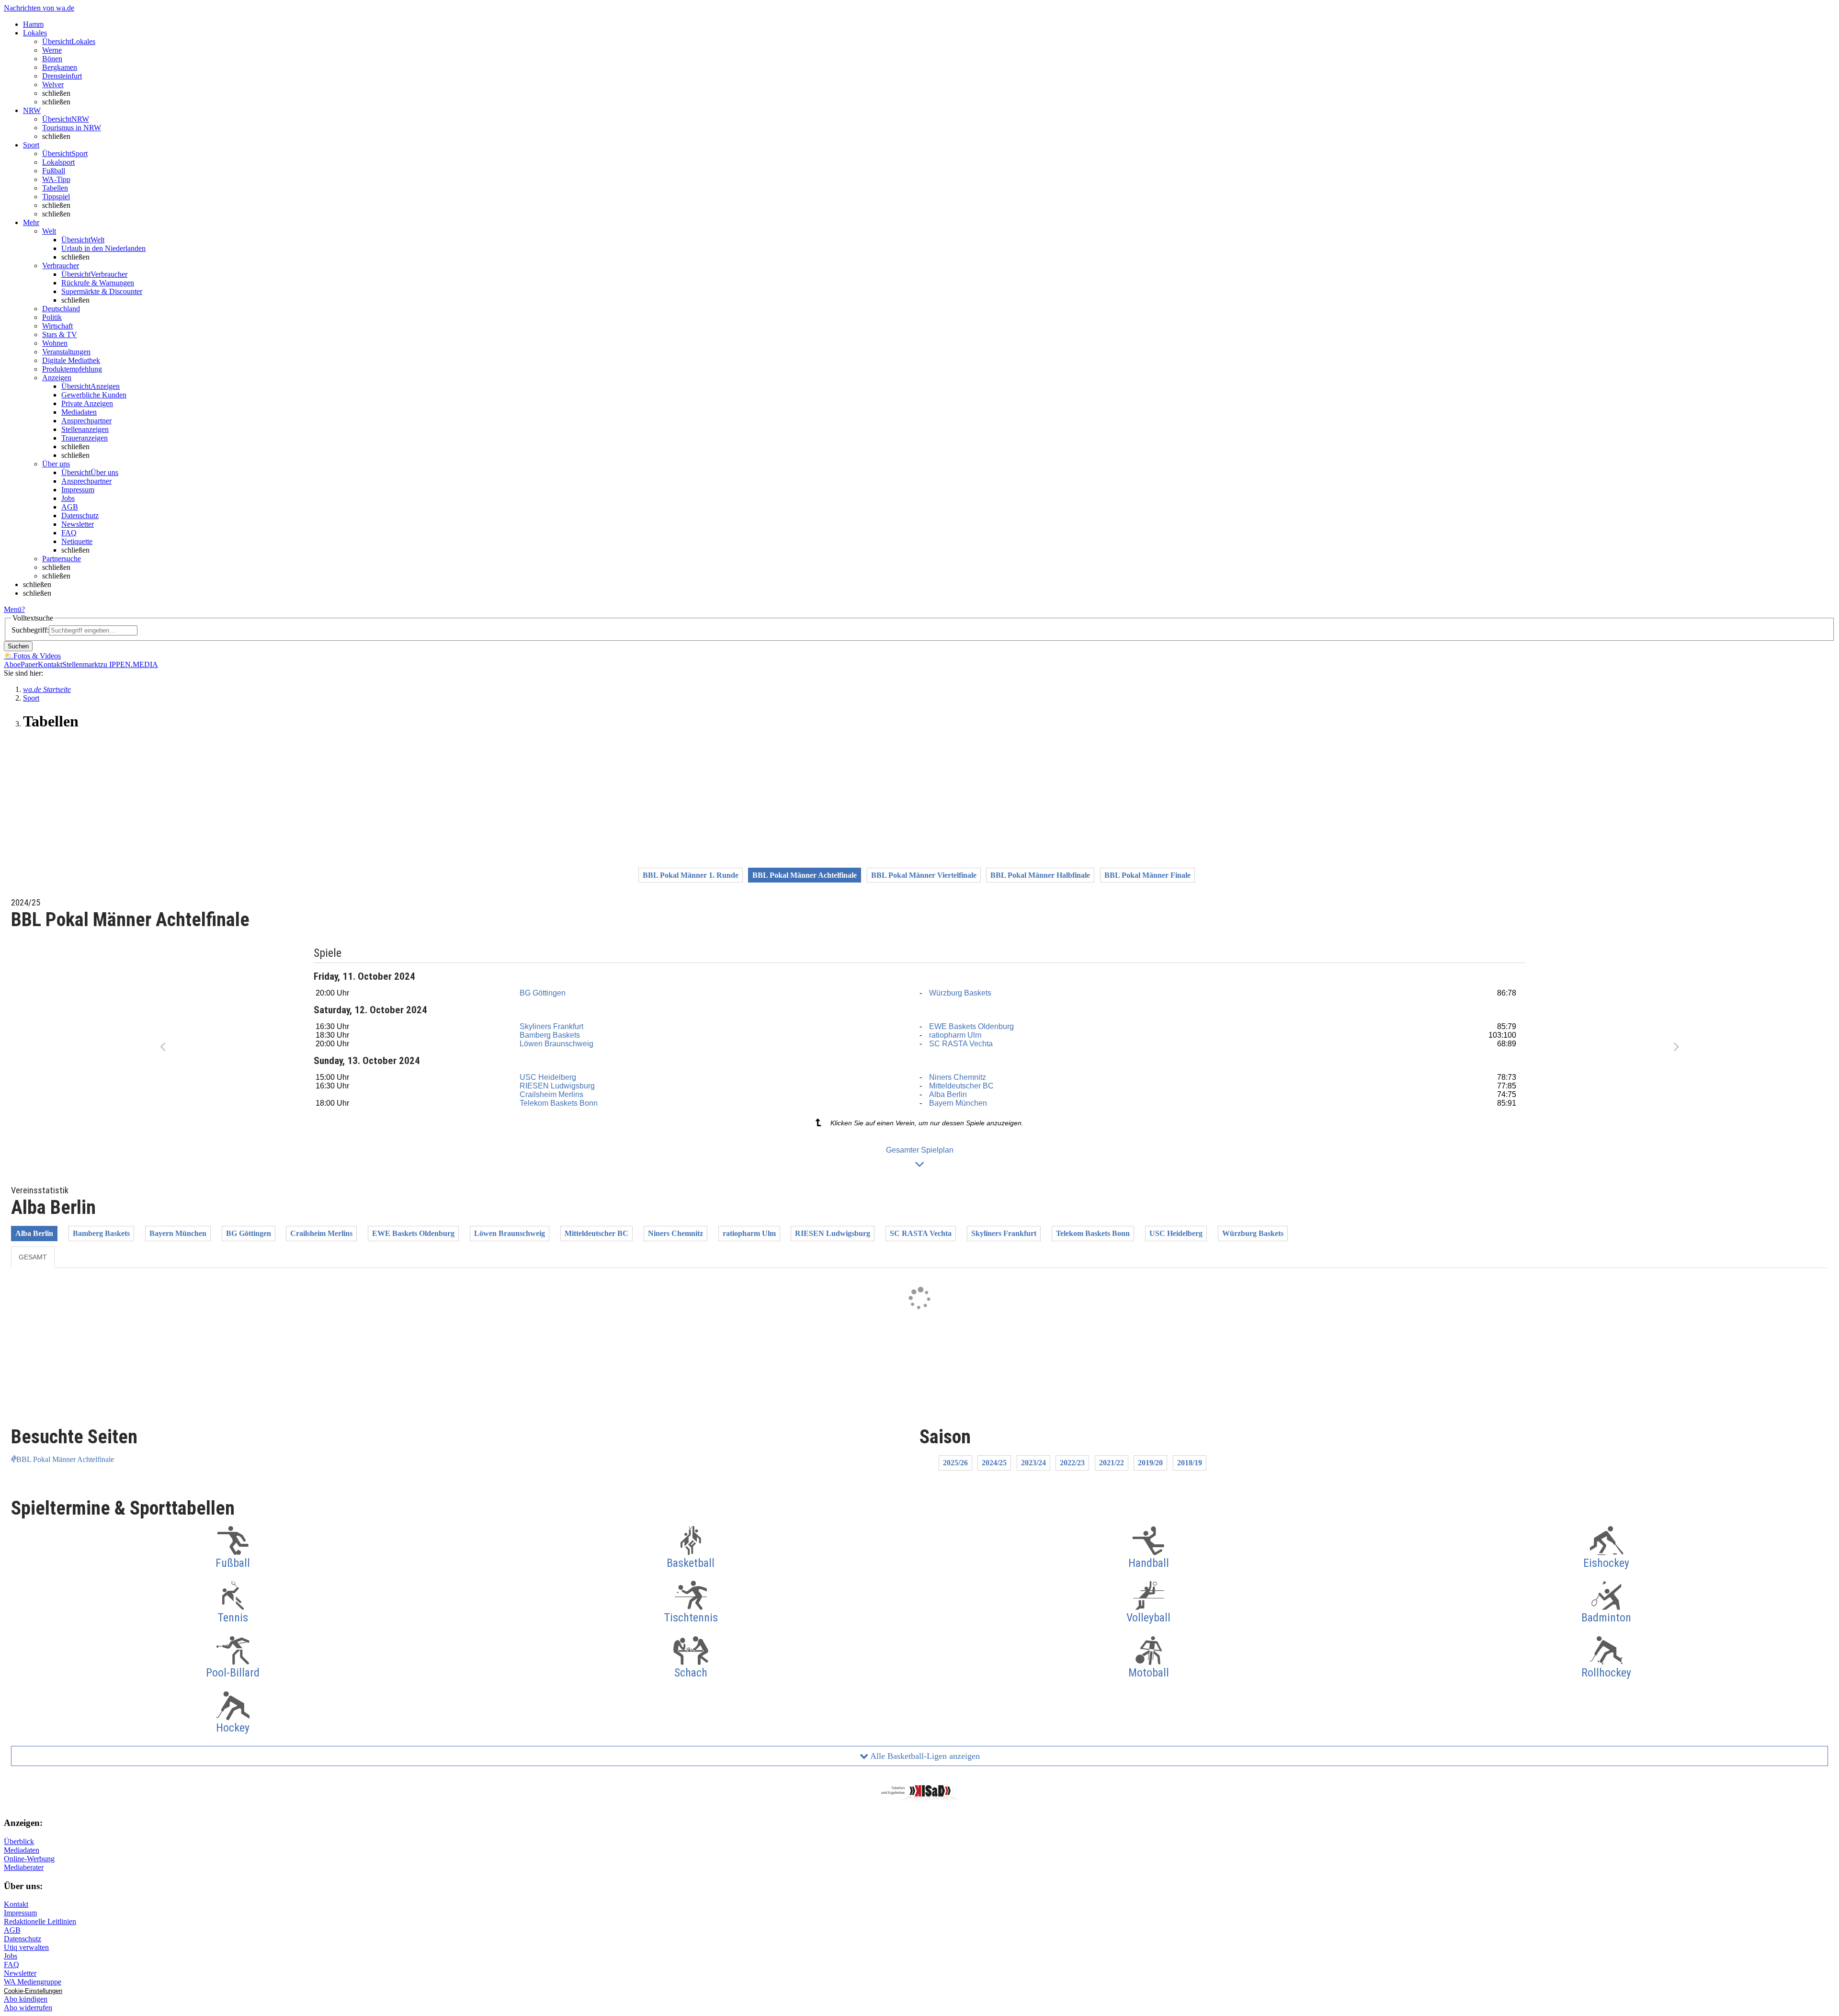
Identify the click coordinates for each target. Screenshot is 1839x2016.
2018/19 (1190, 1463)
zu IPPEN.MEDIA (129, 664)
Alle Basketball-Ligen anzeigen (924, 1756)
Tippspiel (56, 197)
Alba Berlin (948, 1094)
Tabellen (55, 188)
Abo (11, 664)
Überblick (19, 1841)
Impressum (78, 490)
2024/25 (994, 1463)
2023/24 (1033, 1463)
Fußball (54, 171)
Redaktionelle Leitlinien (40, 1921)
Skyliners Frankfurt (551, 1026)
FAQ (69, 533)
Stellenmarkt (81, 664)
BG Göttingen (543, 993)
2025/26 (955, 1463)
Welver (53, 85)
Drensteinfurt (62, 76)
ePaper (28, 664)
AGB (70, 507)
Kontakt (50, 664)
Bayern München (958, 1103)
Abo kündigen (26, 1999)
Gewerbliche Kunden (94, 395)
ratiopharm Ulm (955, 1035)
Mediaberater (24, 1867)
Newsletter (78, 524)
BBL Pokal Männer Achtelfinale (65, 1459)
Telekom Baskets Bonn (559, 1103)
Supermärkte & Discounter (102, 291)
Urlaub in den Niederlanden (103, 248)
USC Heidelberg (548, 1077)
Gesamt (33, 1257)
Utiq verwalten (26, 1947)
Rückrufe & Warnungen (98, 283)
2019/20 (1150, 1463)
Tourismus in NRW (72, 128)
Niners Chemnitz (958, 1077)
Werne (52, 50)
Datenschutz (80, 515)
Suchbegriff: (30, 630)
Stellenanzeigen (85, 429)
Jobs (68, 498)
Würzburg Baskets (960, 993)
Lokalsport (58, 162)
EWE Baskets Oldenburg (971, 1026)
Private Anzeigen (87, 403)
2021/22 (1112, 1463)
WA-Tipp (56, 179)
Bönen (52, 59)
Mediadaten (79, 412)
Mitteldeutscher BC (961, 1086)
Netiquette (77, 541)
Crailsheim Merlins (551, 1094)
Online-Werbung (29, 1859)
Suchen (18, 646)
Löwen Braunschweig (556, 1044)
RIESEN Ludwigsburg (557, 1086)
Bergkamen (60, 67)
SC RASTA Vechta (961, 1044)
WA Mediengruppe (33, 1982)
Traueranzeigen (85, 438)
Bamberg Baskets (550, 1035)
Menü (13, 609)
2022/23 (1072, 1463)
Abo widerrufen (28, 2008)
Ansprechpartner (86, 421)
